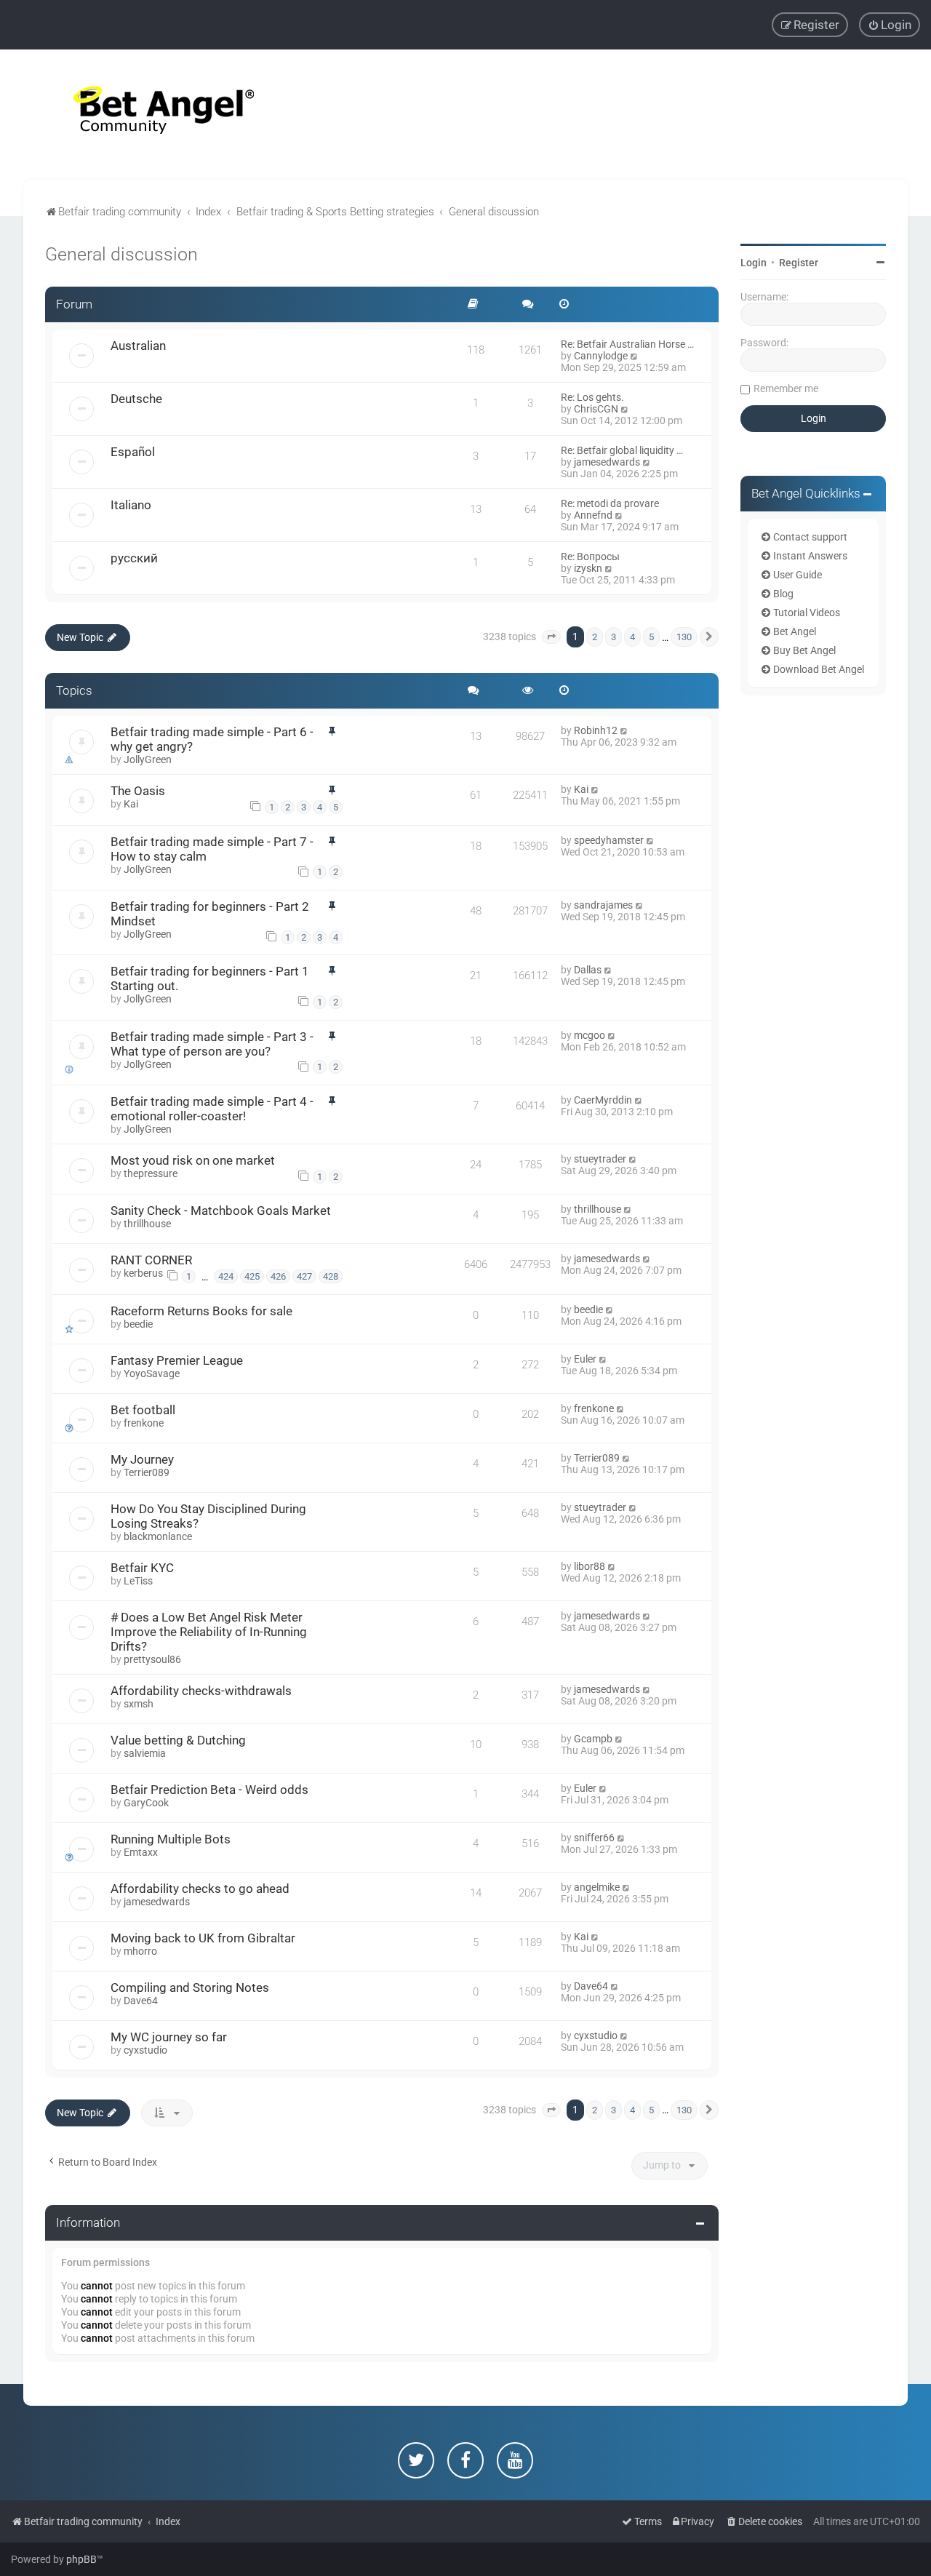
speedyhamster (609, 840)
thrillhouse (147, 1224)
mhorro (140, 1951)
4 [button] (632, 637)
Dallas (588, 970)
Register (799, 263)
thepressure (151, 1173)
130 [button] (684, 637)
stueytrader (600, 1159)
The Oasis (138, 791)
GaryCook (146, 1803)
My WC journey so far (169, 2037)
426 (278, 1276)
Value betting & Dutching (178, 1740)
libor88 (590, 1566)
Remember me (786, 388)
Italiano (131, 505)
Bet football (143, 1410)
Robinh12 (596, 730)
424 (226, 1276)
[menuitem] (890, 25)
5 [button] (651, 637)
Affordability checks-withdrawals (201, 1691)
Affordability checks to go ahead (200, 1889)
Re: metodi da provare (610, 503)
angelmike (597, 1887)
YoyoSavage (152, 1373)
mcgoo (590, 1035)
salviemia (145, 1753)
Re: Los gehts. (592, 397)
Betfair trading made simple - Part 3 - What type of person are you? (212, 1044)
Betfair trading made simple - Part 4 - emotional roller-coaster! (212, 1109)
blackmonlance (158, 1536)
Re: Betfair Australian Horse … (627, 344)
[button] (551, 637)
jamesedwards (607, 462)
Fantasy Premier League (177, 1360)
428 (331, 1276)
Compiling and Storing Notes (190, 1987)
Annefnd (593, 515)
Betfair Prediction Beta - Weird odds (209, 1790)
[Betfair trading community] (145, 115)
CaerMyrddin (603, 1100)
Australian (138, 346)
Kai (131, 804)
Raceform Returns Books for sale (201, 1311)
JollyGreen (148, 759)
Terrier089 (147, 1472)
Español (133, 452)
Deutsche (136, 399)
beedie (138, 1324)
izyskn (588, 568)
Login (754, 263)
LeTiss (138, 1581)
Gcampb (593, 1739)
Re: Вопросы (590, 557)
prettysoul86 (152, 1659)
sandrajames (603, 905)
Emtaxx (141, 1852)
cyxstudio (145, 2050)
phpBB (81, 2559)
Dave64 (141, 2001)
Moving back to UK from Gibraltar (203, 1938)
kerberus (143, 1273)
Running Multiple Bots (171, 1839)
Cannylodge (601, 356)
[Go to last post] (624, 730)
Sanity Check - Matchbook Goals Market (221, 1211)
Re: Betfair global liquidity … (622, 450)
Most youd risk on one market (193, 1160)
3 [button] (614, 637)
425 (252, 1276)
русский (134, 558)
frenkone (144, 1423)
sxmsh (139, 1704)
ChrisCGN (596, 409)
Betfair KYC (142, 1568)
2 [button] (595, 637)
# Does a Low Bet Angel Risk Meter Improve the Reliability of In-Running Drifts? (209, 1632)
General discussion (121, 254)
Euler (585, 1359)
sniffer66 (594, 1838)
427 (304, 1276)
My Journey (142, 1459)
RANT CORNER (151, 1260)
